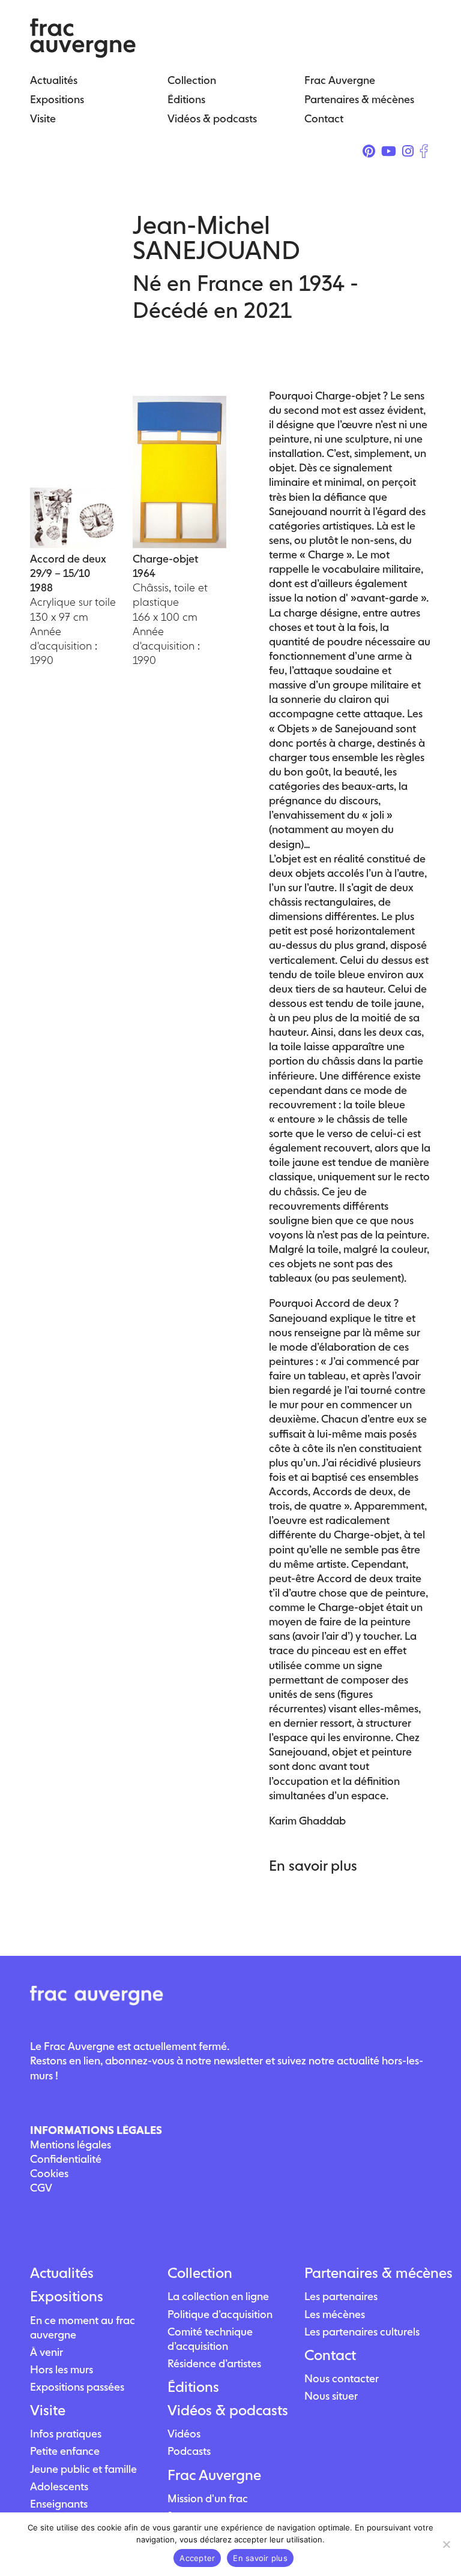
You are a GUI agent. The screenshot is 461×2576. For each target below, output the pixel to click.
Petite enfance (65, 2451)
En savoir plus (260, 2558)
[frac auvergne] (83, 54)
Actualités (62, 2273)
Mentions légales (71, 2144)
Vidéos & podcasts (228, 2410)
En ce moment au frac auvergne (83, 2327)
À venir (47, 2352)
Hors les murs (62, 2369)
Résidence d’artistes (214, 2363)
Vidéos (184, 2434)
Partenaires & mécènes (368, 2273)
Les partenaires (341, 2296)
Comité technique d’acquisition (210, 2339)
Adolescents (59, 2486)
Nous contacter (342, 2378)
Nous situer (331, 2396)
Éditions (193, 2387)
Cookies (49, 2173)
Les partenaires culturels (362, 2332)
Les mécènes (335, 2314)
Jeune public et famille (83, 2469)
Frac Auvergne (214, 2475)
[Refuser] (446, 2544)
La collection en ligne (218, 2296)
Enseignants (59, 2504)
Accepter (197, 2558)
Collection (200, 2273)
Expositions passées (77, 2387)
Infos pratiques (66, 2434)
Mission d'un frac (208, 2498)
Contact (330, 2355)
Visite (48, 2410)
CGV (41, 2188)
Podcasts (189, 2451)
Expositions (67, 2297)
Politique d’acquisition (220, 2314)
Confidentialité (66, 2159)
